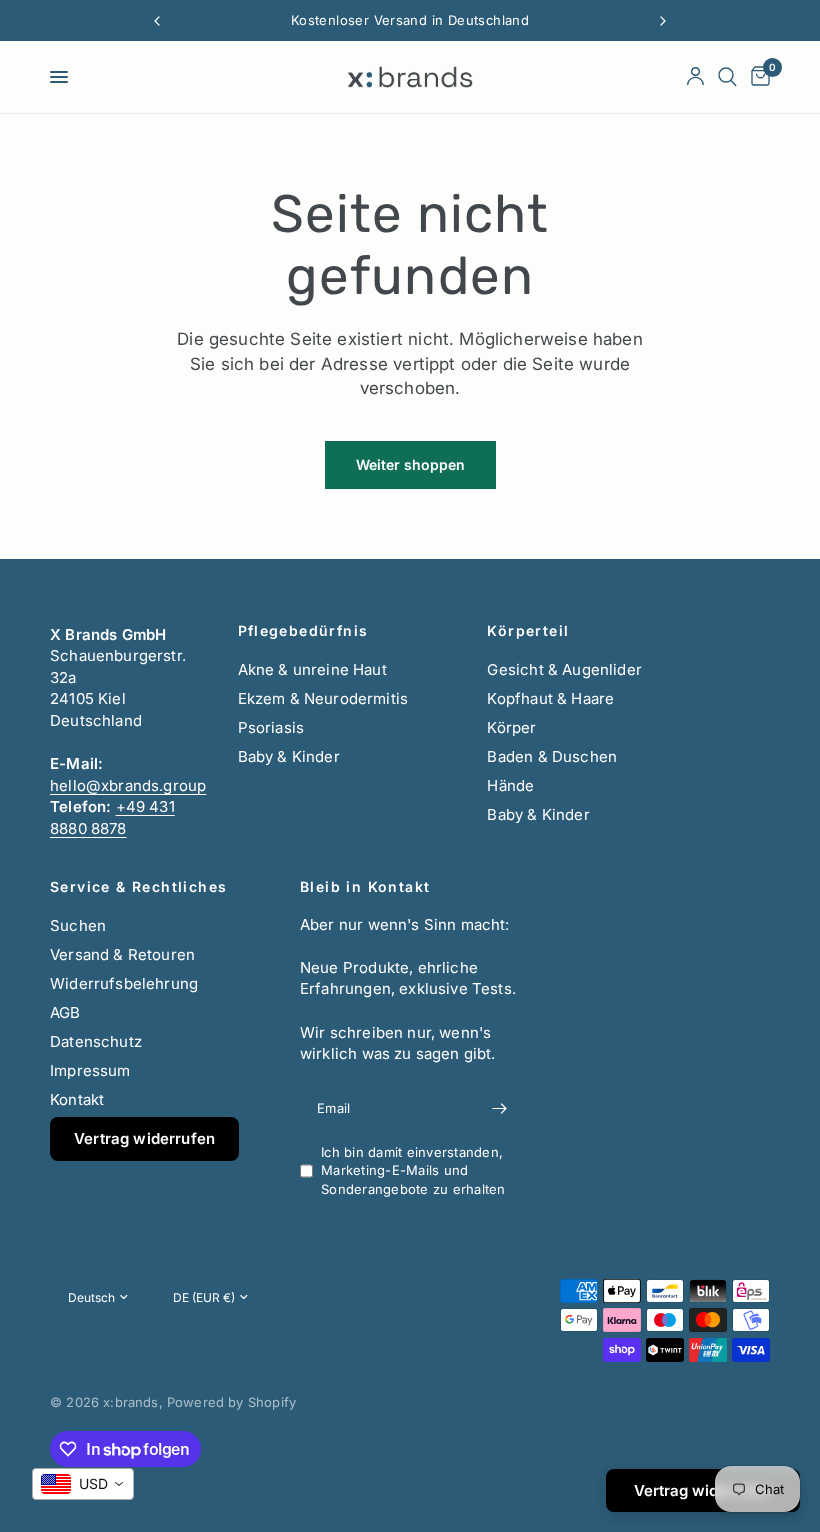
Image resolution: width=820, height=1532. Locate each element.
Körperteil (528, 631)
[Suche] (727, 77)
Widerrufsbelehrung (124, 983)
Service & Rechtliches (138, 887)
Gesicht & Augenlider (564, 669)
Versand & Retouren (122, 954)
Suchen (78, 925)
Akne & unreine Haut (312, 669)
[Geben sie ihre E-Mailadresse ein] (500, 1109)
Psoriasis (271, 727)
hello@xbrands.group (128, 785)
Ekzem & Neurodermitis (323, 698)
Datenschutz (96, 1041)
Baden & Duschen (552, 756)
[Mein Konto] (695, 77)
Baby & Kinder (289, 756)
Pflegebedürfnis (303, 631)
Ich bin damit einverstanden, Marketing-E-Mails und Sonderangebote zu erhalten (413, 1170)
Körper (511, 727)
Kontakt (77, 1099)
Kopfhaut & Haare (550, 698)
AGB (65, 1012)
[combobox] (83, 1484)
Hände (510, 785)
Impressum (90, 1070)
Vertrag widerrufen (144, 1138)
